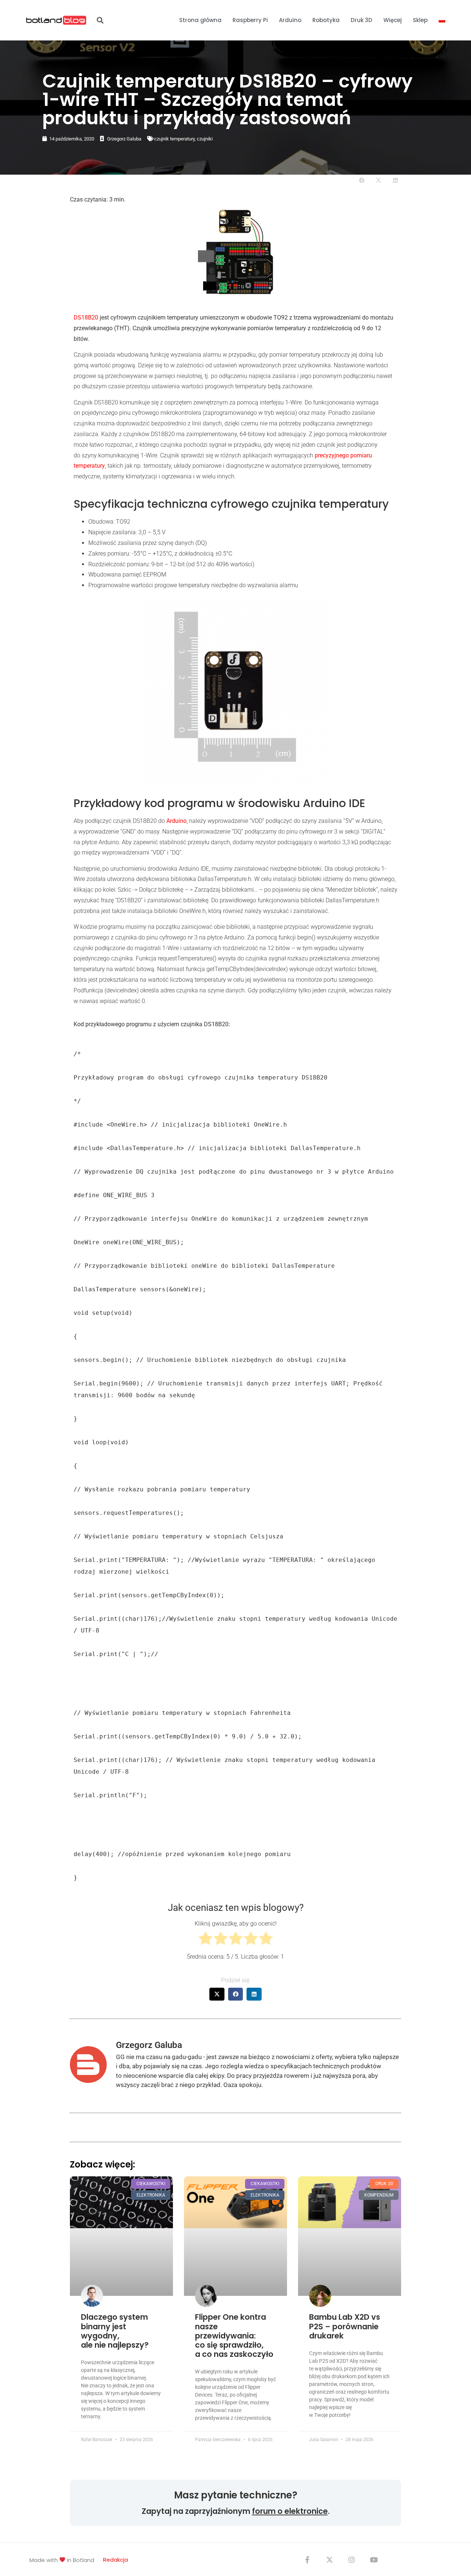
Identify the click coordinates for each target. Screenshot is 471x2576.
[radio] (206, 1940)
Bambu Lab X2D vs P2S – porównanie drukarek (345, 2326)
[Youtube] (373, 2559)
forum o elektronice (290, 2511)
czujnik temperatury (174, 139)
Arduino (290, 20)
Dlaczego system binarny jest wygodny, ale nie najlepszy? (115, 2331)
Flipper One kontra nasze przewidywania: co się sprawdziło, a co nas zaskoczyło (234, 2336)
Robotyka (326, 20)
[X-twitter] (329, 2559)
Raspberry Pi (250, 20)
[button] (100, 20)
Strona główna (200, 20)
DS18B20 (87, 317)
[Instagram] (351, 2559)
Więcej (393, 20)
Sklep (420, 20)
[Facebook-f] (307, 2559)
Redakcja (116, 2560)
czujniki (205, 139)
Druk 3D (362, 20)
